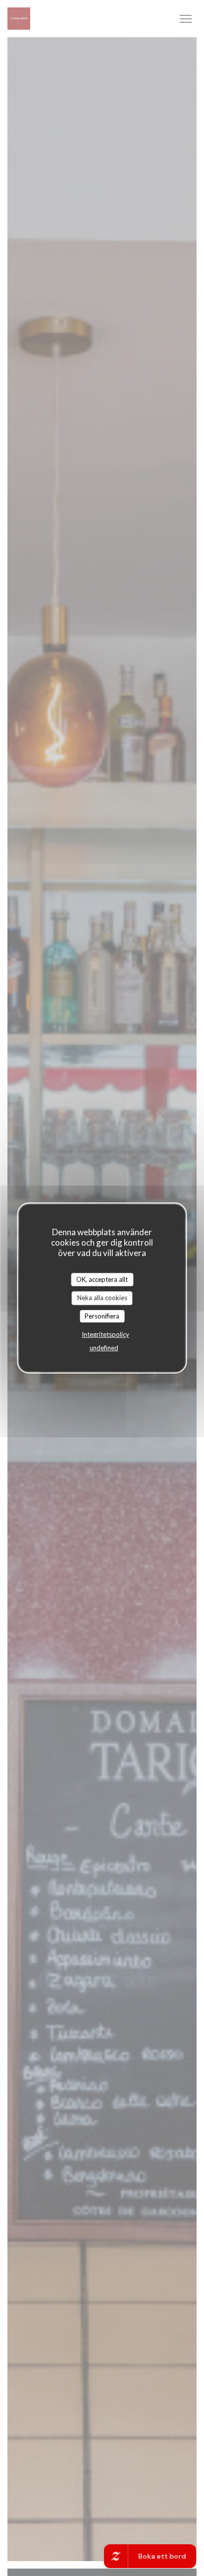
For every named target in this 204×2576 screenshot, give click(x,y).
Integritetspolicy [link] (105, 1334)
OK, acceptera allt (102, 1279)
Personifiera (102, 1316)
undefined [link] (104, 1348)
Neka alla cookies (102, 1298)
